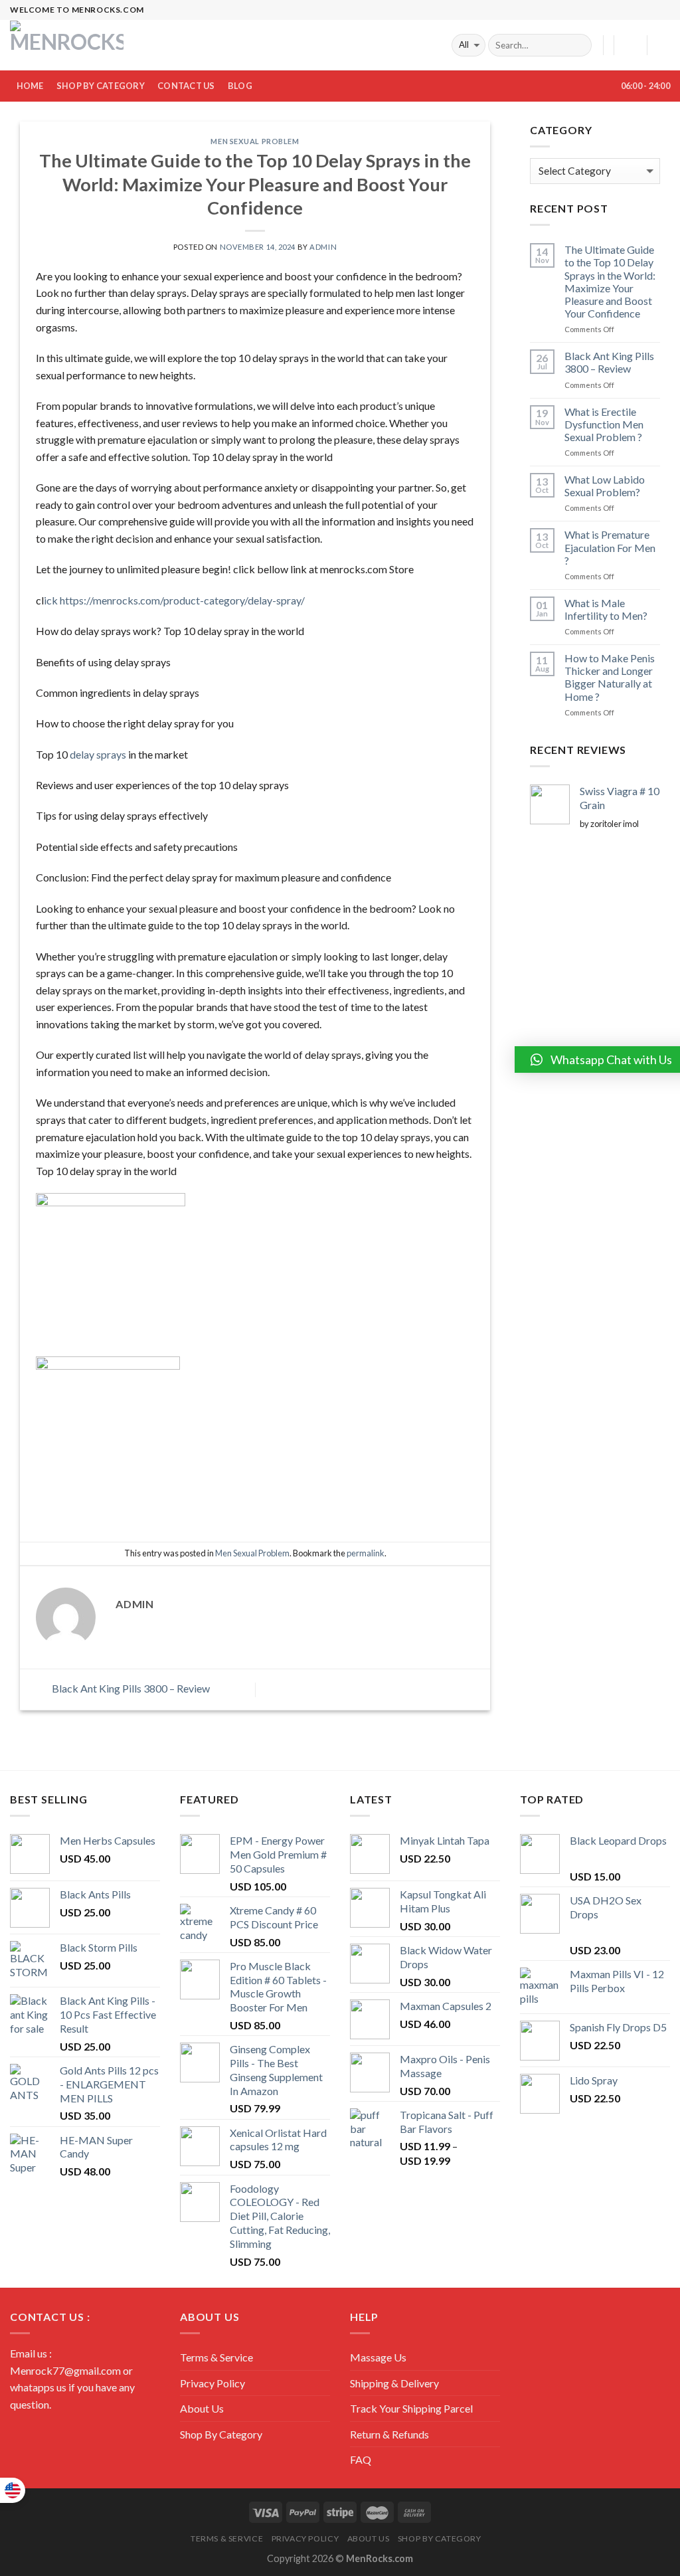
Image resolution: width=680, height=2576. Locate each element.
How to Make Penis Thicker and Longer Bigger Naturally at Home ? (610, 677)
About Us (202, 2408)
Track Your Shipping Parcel (411, 2408)
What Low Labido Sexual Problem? (605, 486)
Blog (240, 86)
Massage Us (378, 2357)
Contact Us (186, 86)
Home (30, 86)
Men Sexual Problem (255, 141)
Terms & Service (216, 2357)
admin (323, 247)
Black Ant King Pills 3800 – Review (130, 1688)
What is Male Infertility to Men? (606, 609)
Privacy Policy (212, 2383)
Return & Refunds (389, 2434)
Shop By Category (101, 86)
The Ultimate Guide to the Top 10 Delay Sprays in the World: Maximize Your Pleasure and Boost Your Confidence (610, 281)
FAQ (361, 2459)
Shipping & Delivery (394, 2383)
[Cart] (663, 45)
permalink (366, 1553)
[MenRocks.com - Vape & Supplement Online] (68, 45)
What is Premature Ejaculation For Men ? (610, 547)
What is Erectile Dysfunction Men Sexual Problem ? (604, 424)
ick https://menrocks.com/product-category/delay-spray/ (174, 600)
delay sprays (98, 754)
